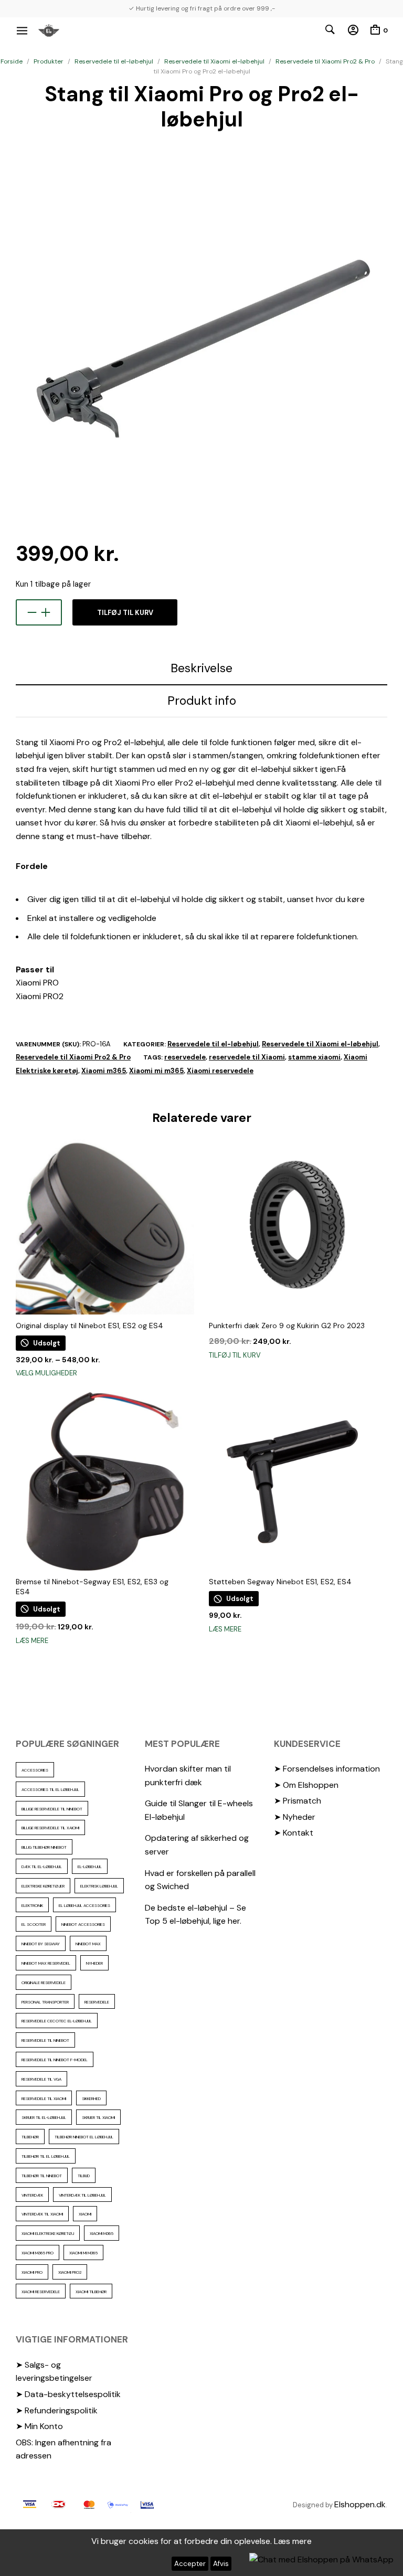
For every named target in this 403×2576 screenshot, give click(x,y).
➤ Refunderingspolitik (57, 2410)
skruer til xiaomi (98, 2117)
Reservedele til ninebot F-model (55, 2060)
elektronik (32, 1905)
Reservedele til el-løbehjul (114, 61)
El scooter (34, 1924)
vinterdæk (32, 2195)
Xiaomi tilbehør (91, 2292)
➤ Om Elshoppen (306, 1785)
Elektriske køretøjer (43, 1886)
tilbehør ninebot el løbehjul (84, 2137)
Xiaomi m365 (104, 1071)
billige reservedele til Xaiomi (50, 1828)
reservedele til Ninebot (45, 2040)
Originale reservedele (44, 1983)
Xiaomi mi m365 (156, 1071)
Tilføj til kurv (125, 613)
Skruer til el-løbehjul (44, 2117)
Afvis (221, 2564)
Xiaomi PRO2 (70, 2272)
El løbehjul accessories (84, 1905)
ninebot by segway (41, 1944)
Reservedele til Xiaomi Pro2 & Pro (325, 61)
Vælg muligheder (46, 1373)
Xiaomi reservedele (220, 1071)
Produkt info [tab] (202, 701)
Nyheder (94, 1963)
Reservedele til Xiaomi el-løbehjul (214, 61)
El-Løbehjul (90, 1867)
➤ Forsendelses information (327, 1769)
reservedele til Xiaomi (247, 1057)
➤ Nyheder (295, 1817)
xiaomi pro (32, 2272)
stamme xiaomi (314, 1057)
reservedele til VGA (41, 2079)
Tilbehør (30, 2137)
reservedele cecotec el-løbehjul (57, 2021)
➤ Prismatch (298, 1801)
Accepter (190, 2564)
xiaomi (85, 2214)
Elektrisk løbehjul (99, 1886)
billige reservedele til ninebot (52, 1809)
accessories (35, 1770)
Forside (12, 61)
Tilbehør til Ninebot (42, 2176)
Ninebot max (88, 1944)
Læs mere (32, 1641)
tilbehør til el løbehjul (46, 2156)
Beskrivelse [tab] (201, 668)
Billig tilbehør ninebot (44, 1847)
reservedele (185, 1057)
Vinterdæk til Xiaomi (42, 2214)
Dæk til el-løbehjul (42, 1867)
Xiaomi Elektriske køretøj (48, 2233)
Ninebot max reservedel (46, 1963)
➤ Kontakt (294, 1833)
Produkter (49, 61)
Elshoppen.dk (360, 2504)
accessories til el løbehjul (50, 1789)
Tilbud (84, 2176)
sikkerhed (91, 2098)
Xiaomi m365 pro (38, 2253)
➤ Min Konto (39, 2426)
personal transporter (45, 2002)
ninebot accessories (83, 1924)
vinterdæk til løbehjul (82, 2195)
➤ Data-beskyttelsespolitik (68, 2394)
